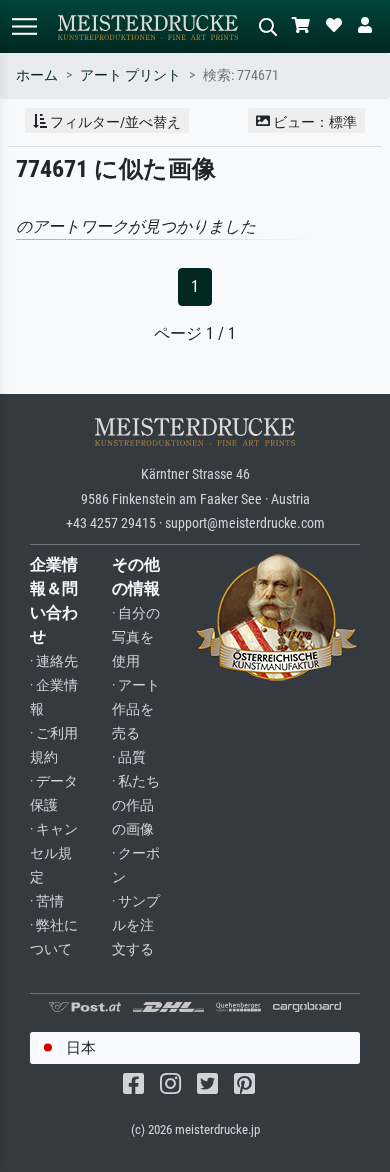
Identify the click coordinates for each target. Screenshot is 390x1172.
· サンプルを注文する (136, 925)
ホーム (37, 75)
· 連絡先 (54, 661)
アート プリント (130, 75)
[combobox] (195, 1048)
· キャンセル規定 (54, 853)
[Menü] (24, 26)
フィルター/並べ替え (114, 122)
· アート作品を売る (136, 709)
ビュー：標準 (313, 122)
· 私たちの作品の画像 (136, 805)
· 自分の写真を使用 (136, 637)
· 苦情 (47, 901)
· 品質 (129, 757)
